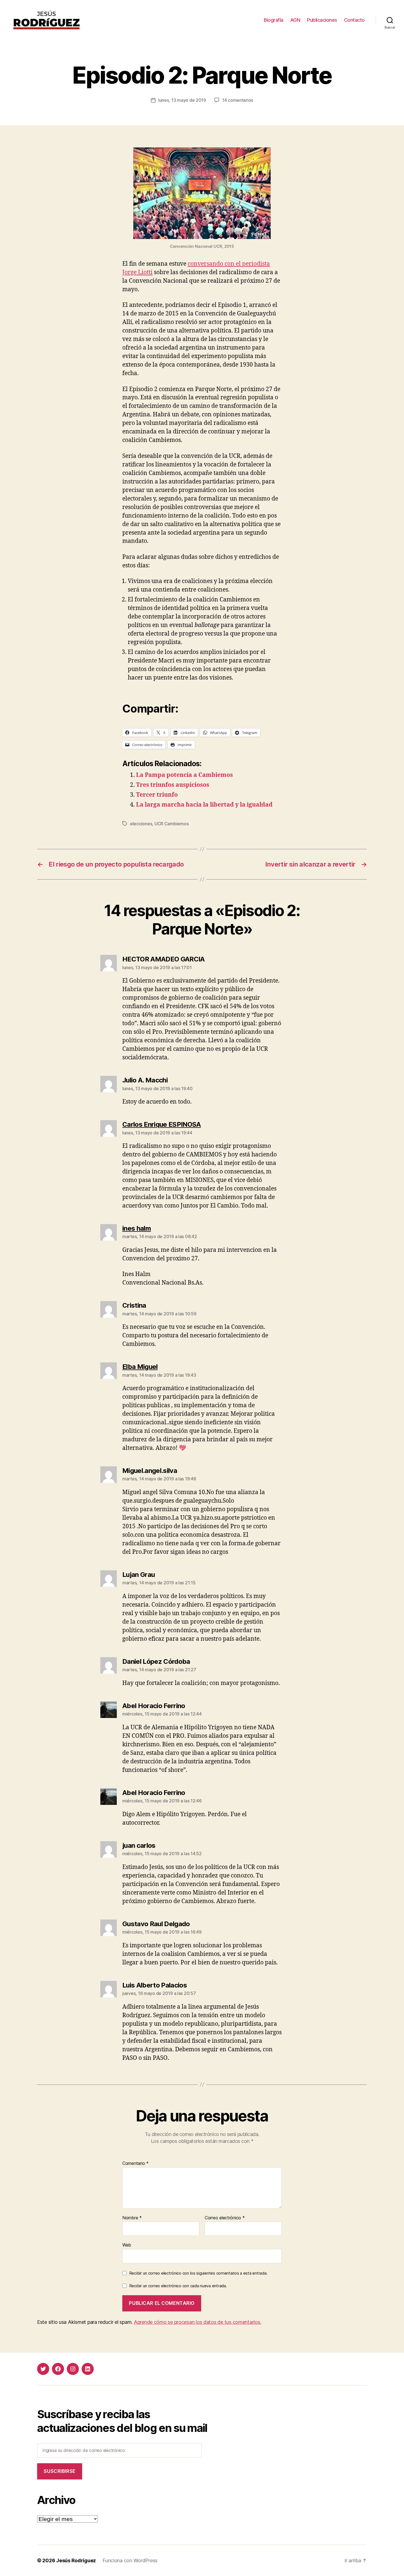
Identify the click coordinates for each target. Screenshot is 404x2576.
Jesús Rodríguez (76, 2560)
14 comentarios (238, 100)
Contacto (354, 20)
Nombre (132, 2218)
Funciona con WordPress (130, 2560)
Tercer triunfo (157, 795)
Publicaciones (322, 20)
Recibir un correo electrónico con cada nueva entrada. (178, 2286)
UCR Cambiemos (172, 824)
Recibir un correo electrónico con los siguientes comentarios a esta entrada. (198, 2273)
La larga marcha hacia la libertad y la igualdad (204, 805)
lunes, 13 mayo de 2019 (182, 100)
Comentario (135, 2163)
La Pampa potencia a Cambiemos (184, 775)
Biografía (274, 20)
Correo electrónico (225, 2218)
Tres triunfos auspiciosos (173, 785)
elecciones (141, 824)
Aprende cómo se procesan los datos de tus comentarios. (197, 2322)
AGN (295, 20)
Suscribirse (60, 2471)
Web (127, 2245)
